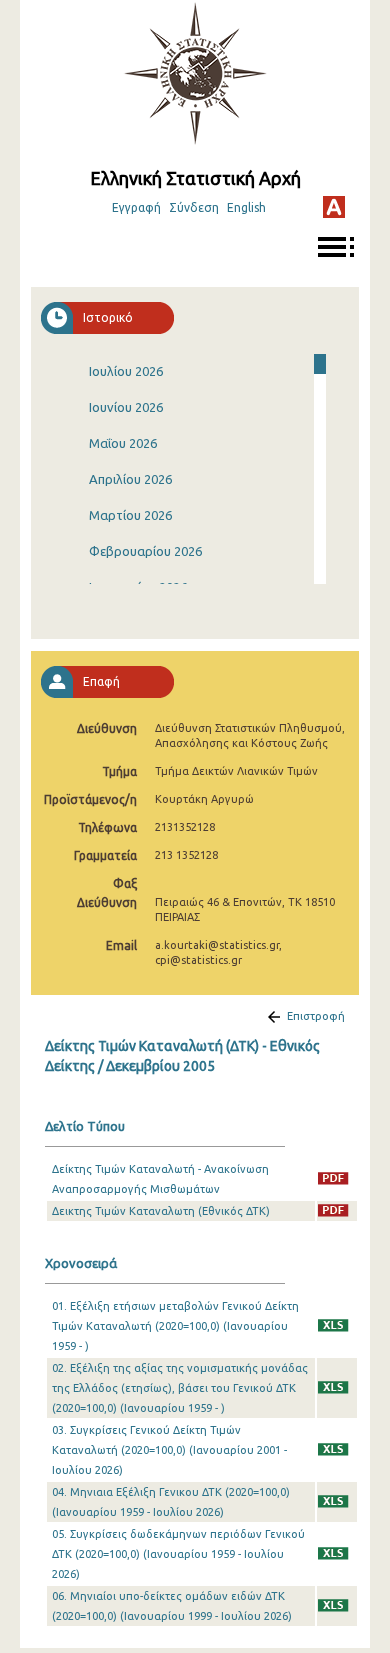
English (246, 207)
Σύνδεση (194, 207)
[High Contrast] (334, 207)
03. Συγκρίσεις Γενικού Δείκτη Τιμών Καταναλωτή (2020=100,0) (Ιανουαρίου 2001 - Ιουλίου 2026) (169, 1450)
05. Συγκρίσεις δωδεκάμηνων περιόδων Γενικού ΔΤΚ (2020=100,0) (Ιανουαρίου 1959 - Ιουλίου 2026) (178, 1554)
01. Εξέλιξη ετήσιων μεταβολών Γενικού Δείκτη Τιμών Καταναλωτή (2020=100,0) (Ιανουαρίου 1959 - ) (175, 1326)
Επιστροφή (316, 1016)
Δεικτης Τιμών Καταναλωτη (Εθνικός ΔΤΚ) (161, 1211)
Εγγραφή (136, 207)
